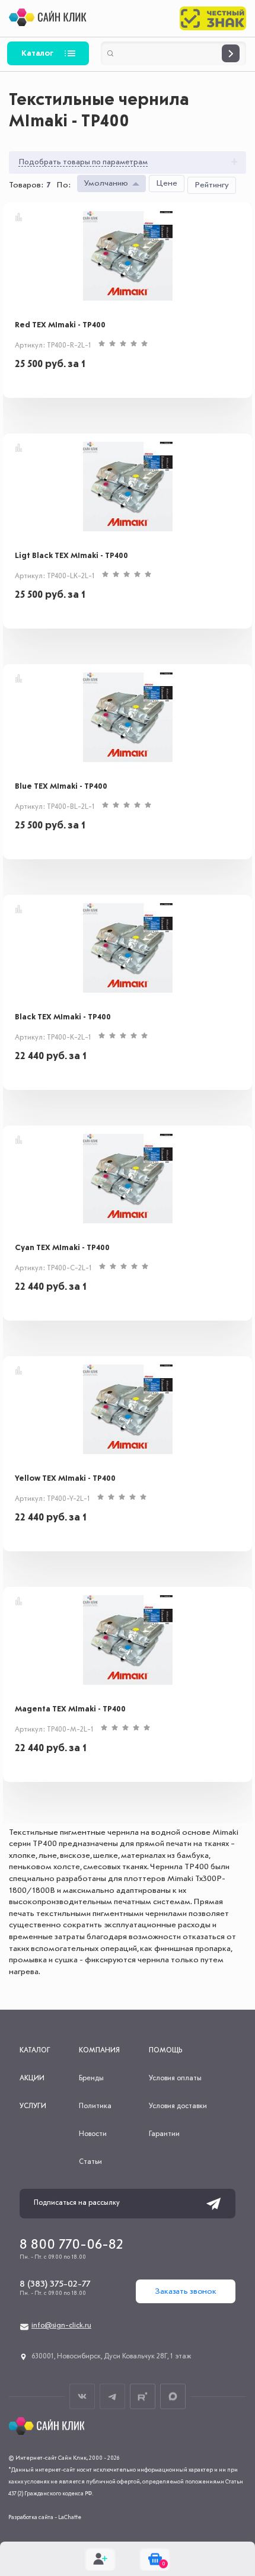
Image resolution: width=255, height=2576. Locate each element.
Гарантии (164, 2134)
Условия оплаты (175, 2078)
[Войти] (100, 2559)
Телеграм (112, 2397)
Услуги (33, 2106)
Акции (32, 2078)
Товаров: (26, 185)
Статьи (90, 2162)
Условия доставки (178, 2106)
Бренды (91, 2078)
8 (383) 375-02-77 (55, 2284)
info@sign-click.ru (61, 2326)
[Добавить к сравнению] (19, 217)
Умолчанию (106, 183)
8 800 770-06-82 (71, 2245)
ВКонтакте (82, 2397)
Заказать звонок (186, 2291)
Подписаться (213, 2204)
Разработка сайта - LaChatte (45, 2517)
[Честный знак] (213, 18)
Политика (95, 2106)
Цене (167, 183)
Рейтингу (212, 185)
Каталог (37, 53)
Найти (231, 53)
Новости (93, 2134)
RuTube (143, 2397)
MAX (173, 2397)
